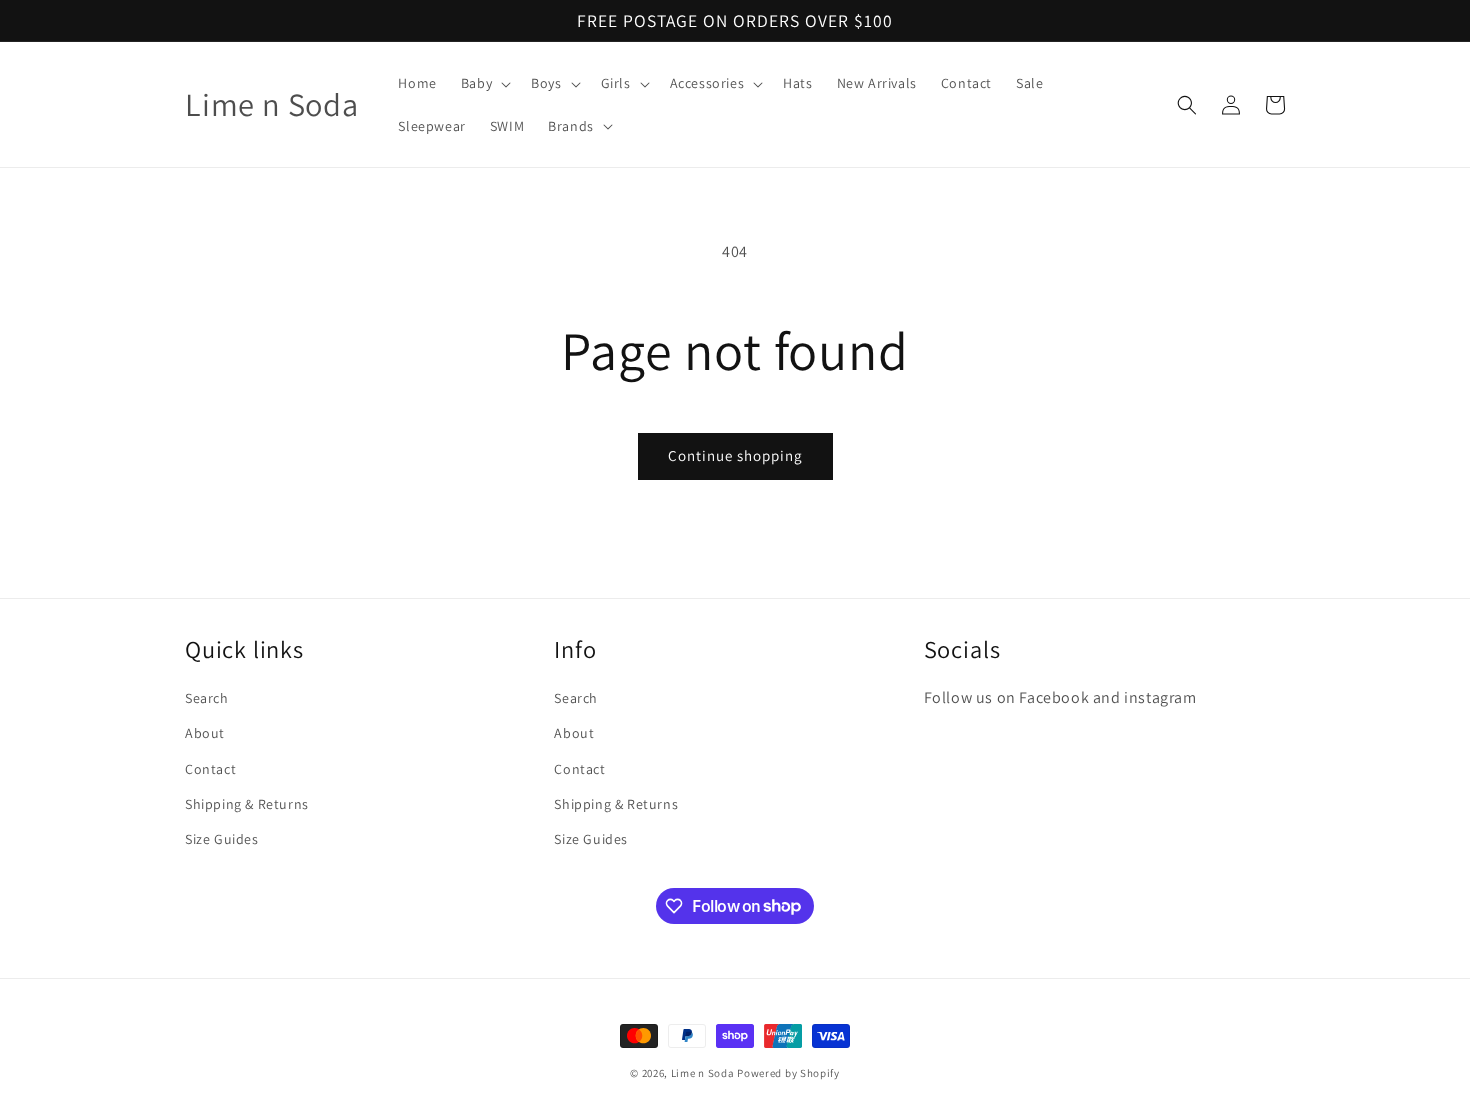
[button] (484, 83)
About (205, 734)
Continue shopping (735, 455)
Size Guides (222, 839)
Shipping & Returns (247, 804)
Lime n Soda (704, 1073)
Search (207, 699)
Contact (210, 769)
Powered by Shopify (788, 1073)
